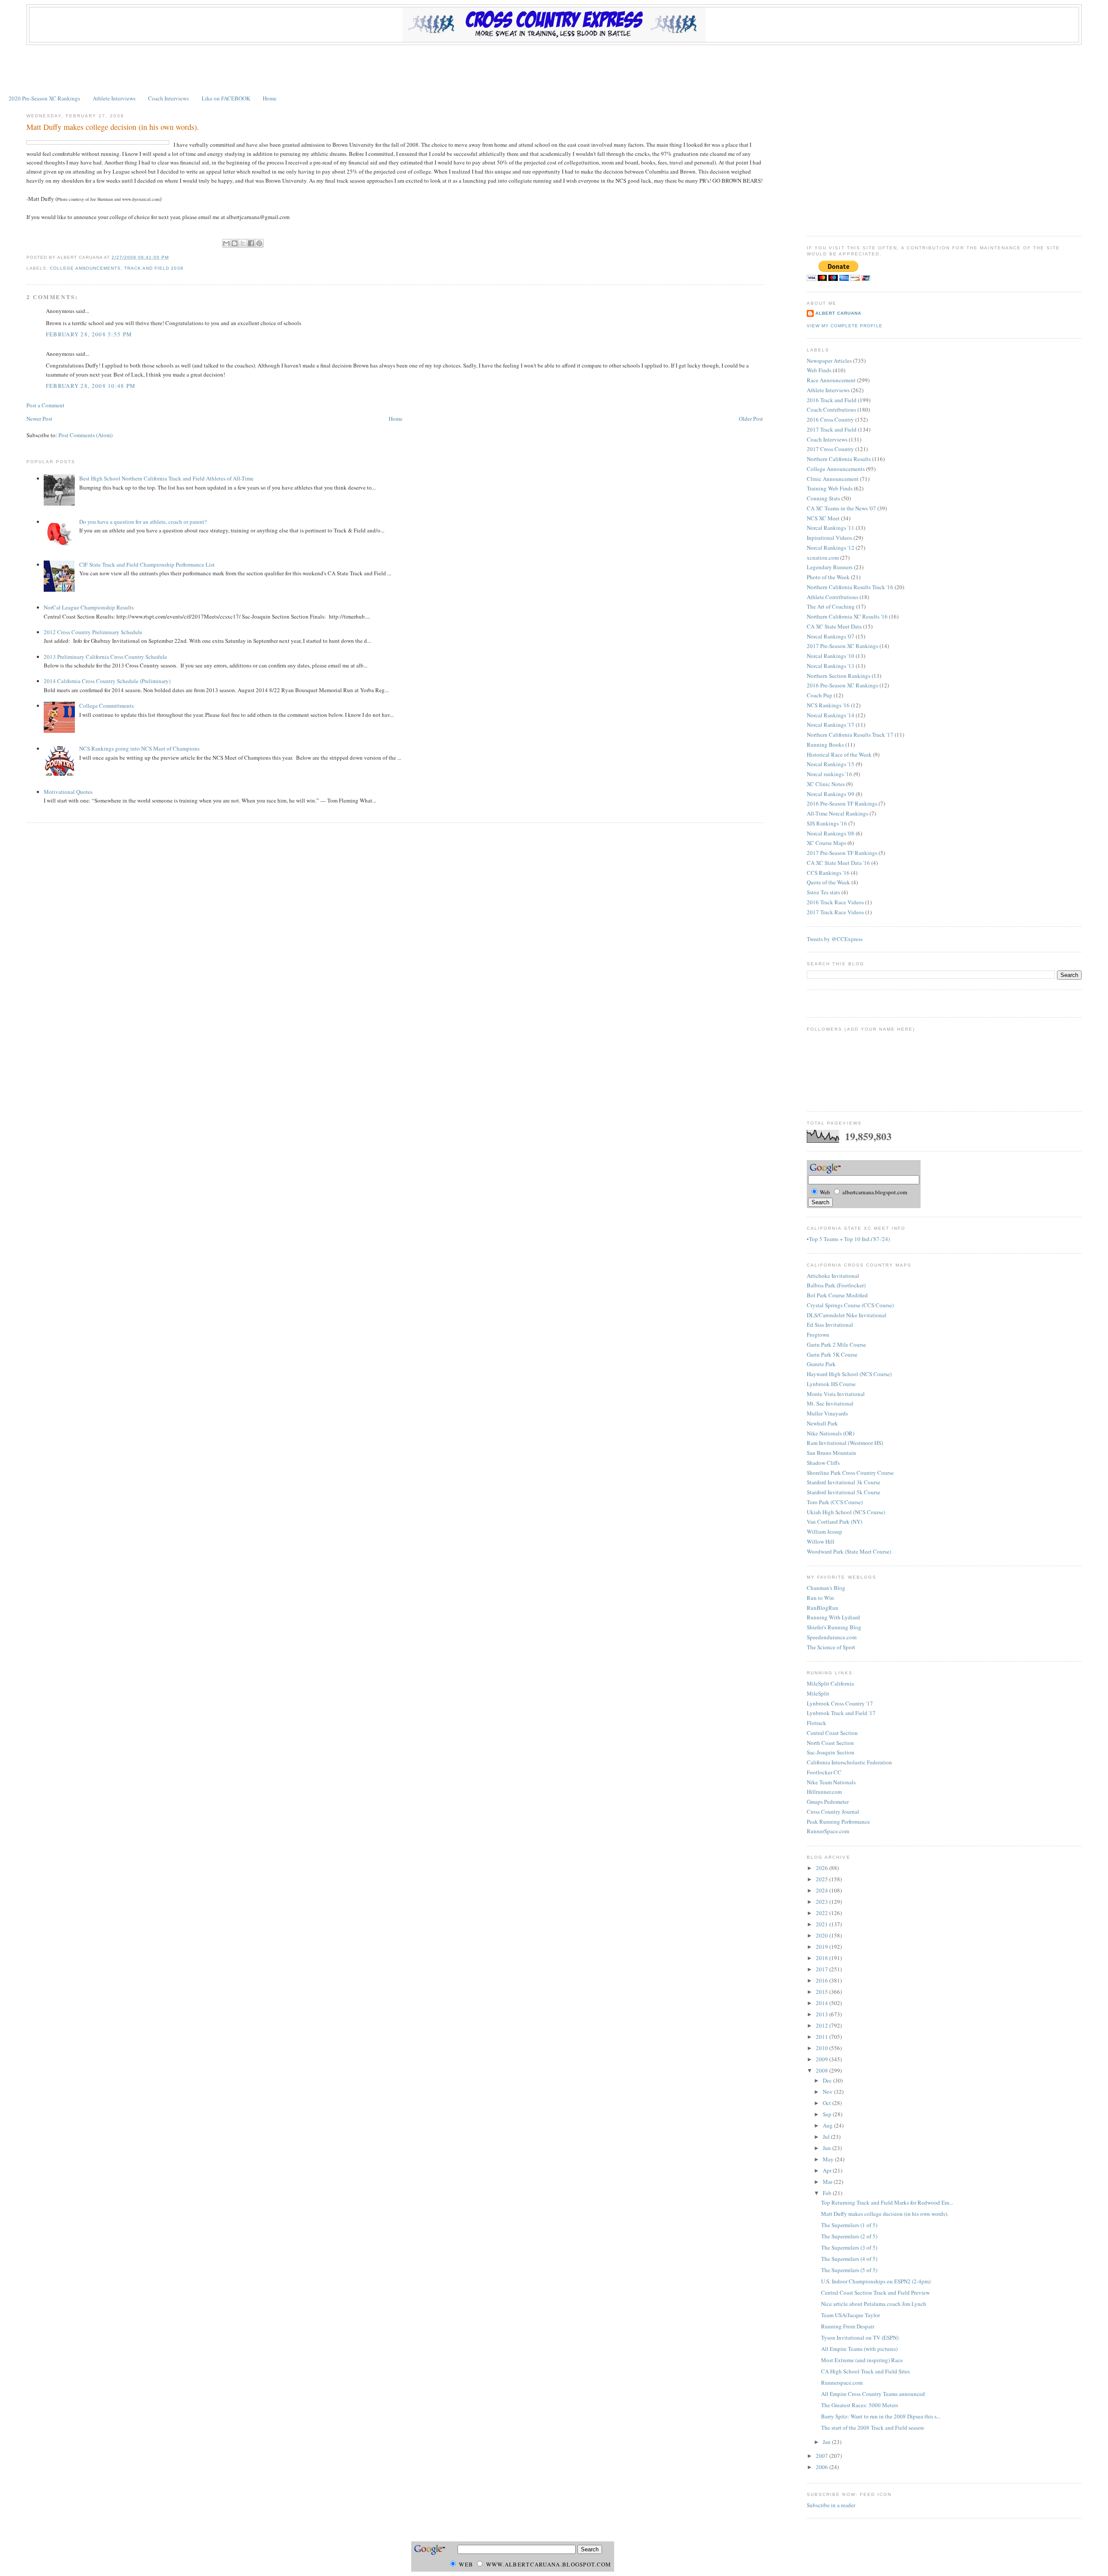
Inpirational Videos (829, 538)
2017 (823, 1969)
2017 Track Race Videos (835, 912)
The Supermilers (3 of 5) (849, 2247)
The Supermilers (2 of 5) (849, 2236)
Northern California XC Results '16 (847, 616)
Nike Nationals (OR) (831, 1433)
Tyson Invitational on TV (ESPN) (860, 2337)
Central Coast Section (832, 1733)
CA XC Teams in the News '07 (841, 508)
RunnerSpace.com (828, 1831)
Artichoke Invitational (833, 1276)
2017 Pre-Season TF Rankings (842, 853)
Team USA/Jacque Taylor (850, 2315)
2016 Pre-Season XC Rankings (842, 685)
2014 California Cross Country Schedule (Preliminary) (107, 681)
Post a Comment (45, 405)
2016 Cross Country (830, 419)
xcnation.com (823, 558)
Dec (828, 2080)
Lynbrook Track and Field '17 (841, 1713)
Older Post (751, 419)
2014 (823, 2003)
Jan (827, 2442)
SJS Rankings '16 (827, 823)
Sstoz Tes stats (823, 892)
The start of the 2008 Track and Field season (873, 2428)
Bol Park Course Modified (837, 1295)
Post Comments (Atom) (85, 435)
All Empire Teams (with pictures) (859, 2349)
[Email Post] (172, 257)
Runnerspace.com (842, 2383)
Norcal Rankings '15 (831, 764)
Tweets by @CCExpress (835, 939)
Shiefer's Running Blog (834, 1627)
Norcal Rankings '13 (831, 666)
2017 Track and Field (832, 429)
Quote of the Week (828, 882)
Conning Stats (823, 498)
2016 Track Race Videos (835, 902)
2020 (823, 1935)
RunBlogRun (823, 1608)
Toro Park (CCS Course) (835, 1502)
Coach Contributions (831, 409)
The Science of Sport (831, 1647)
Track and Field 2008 (154, 268)
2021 (823, 1924)
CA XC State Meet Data (834, 626)
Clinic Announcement (833, 479)
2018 (823, 1958)
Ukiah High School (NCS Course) (846, 1512)
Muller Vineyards (827, 1413)
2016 (823, 1980)
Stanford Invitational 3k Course (844, 1482)
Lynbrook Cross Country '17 (840, 1703)
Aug (828, 2125)
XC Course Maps (826, 843)
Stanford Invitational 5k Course (844, 1492)
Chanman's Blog (826, 1588)
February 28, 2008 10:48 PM (91, 386)
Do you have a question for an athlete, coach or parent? (143, 522)
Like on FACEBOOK (226, 98)
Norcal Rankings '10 (831, 656)
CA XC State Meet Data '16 (838, 863)
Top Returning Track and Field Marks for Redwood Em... (887, 2202)
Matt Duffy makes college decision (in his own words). (113, 127)
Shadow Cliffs (823, 1463)
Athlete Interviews (114, 98)
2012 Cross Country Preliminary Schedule (93, 632)
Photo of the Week (828, 577)
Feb (828, 2193)
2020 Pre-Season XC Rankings (44, 98)
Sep (828, 2114)
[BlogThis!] (235, 243)
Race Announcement (831, 380)
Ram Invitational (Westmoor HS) (845, 1443)
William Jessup (825, 1531)
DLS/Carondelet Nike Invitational (847, 1315)
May (829, 2159)
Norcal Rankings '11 (831, 528)
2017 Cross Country (830, 449)
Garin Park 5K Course (832, 1354)
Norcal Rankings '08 (831, 833)
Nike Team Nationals (831, 1782)
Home (270, 98)
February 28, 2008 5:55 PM (89, 334)
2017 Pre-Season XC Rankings (842, 646)
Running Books (825, 745)
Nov (828, 2092)
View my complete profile (844, 326)
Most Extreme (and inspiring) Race (862, 2360)
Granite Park (821, 1364)
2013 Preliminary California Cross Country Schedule (105, 657)
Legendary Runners (830, 567)
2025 (823, 1879)
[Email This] (226, 243)
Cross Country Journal (833, 1812)
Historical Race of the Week (839, 754)
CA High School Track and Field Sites (865, 2371)
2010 (823, 2048)
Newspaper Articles (829, 361)
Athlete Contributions (833, 597)
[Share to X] (243, 243)
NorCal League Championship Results (89, 607)
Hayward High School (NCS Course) (849, 1374)
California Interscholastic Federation (849, 1762)
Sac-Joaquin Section (831, 1752)
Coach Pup (820, 695)
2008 (823, 2070)
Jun (828, 2148)
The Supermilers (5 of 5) (849, 2270)
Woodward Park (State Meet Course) (849, 1551)
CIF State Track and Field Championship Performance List (147, 564)
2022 (823, 1913)
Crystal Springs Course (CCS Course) (850, 1305)
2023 (823, 1902)
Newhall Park (822, 1423)
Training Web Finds (830, 488)
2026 (823, 1868)
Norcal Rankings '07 (831, 636)
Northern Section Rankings (839, 676)
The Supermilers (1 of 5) (849, 2225)
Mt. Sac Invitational (830, 1403)
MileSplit (818, 1693)
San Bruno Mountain (831, 1453)
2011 (823, 2037)
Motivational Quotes (68, 792)
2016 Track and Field (832, 400)
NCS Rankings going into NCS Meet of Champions (139, 748)
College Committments (106, 706)
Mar (828, 2182)
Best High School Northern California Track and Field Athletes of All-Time (166, 478)
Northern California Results (839, 459)
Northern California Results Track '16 (850, 587)
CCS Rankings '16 (828, 873)
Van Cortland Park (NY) (834, 1522)
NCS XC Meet (823, 518)
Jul (827, 2137)
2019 (823, 1947)
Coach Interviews (168, 98)
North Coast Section (830, 1743)
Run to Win (820, 1598)
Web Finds (819, 370)
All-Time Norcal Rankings (837, 813)
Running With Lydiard (833, 1617)
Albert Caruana (838, 313)
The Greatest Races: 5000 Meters (860, 2405)
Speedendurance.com (832, 1637)
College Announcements (85, 268)
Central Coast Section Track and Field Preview (875, 2292)
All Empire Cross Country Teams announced (873, 2394)
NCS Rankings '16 (828, 705)
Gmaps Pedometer (828, 1802)
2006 (823, 2467)
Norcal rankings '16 (829, 774)
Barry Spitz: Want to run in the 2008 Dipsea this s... (881, 2416)
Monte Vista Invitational (836, 1394)
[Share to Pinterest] (259, 243)
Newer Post (39, 419)
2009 (823, 2059)
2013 (823, 2014)
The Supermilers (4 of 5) (849, 2259)
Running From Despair (848, 2326)
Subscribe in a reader (831, 2505)
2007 (823, 2456)
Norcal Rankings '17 (831, 725)
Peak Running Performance (838, 1822)
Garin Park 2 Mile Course (836, 1344)
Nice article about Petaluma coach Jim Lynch (874, 2304)
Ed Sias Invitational (830, 1325)
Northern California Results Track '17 (850, 735)
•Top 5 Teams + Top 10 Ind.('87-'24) (848, 1239)
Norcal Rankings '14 (831, 715)
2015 (823, 1992)
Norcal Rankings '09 (831, 794)
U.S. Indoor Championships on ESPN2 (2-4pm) (876, 2281)
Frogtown (818, 1335)
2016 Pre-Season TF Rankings (842, 803)
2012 (823, 2025)
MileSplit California (830, 1683)
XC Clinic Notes (826, 784)
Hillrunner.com (824, 1792)
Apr (828, 2170)
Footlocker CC (824, 1772)
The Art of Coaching (831, 606)
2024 (823, 1890)
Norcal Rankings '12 (831, 548)
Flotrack (817, 1723)
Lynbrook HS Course (831, 1384)
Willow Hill (821, 1541)
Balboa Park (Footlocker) (836, 1285)
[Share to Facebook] (251, 243)
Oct (828, 2103)
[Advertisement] (554, 69)
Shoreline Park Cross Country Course (850, 1473)
